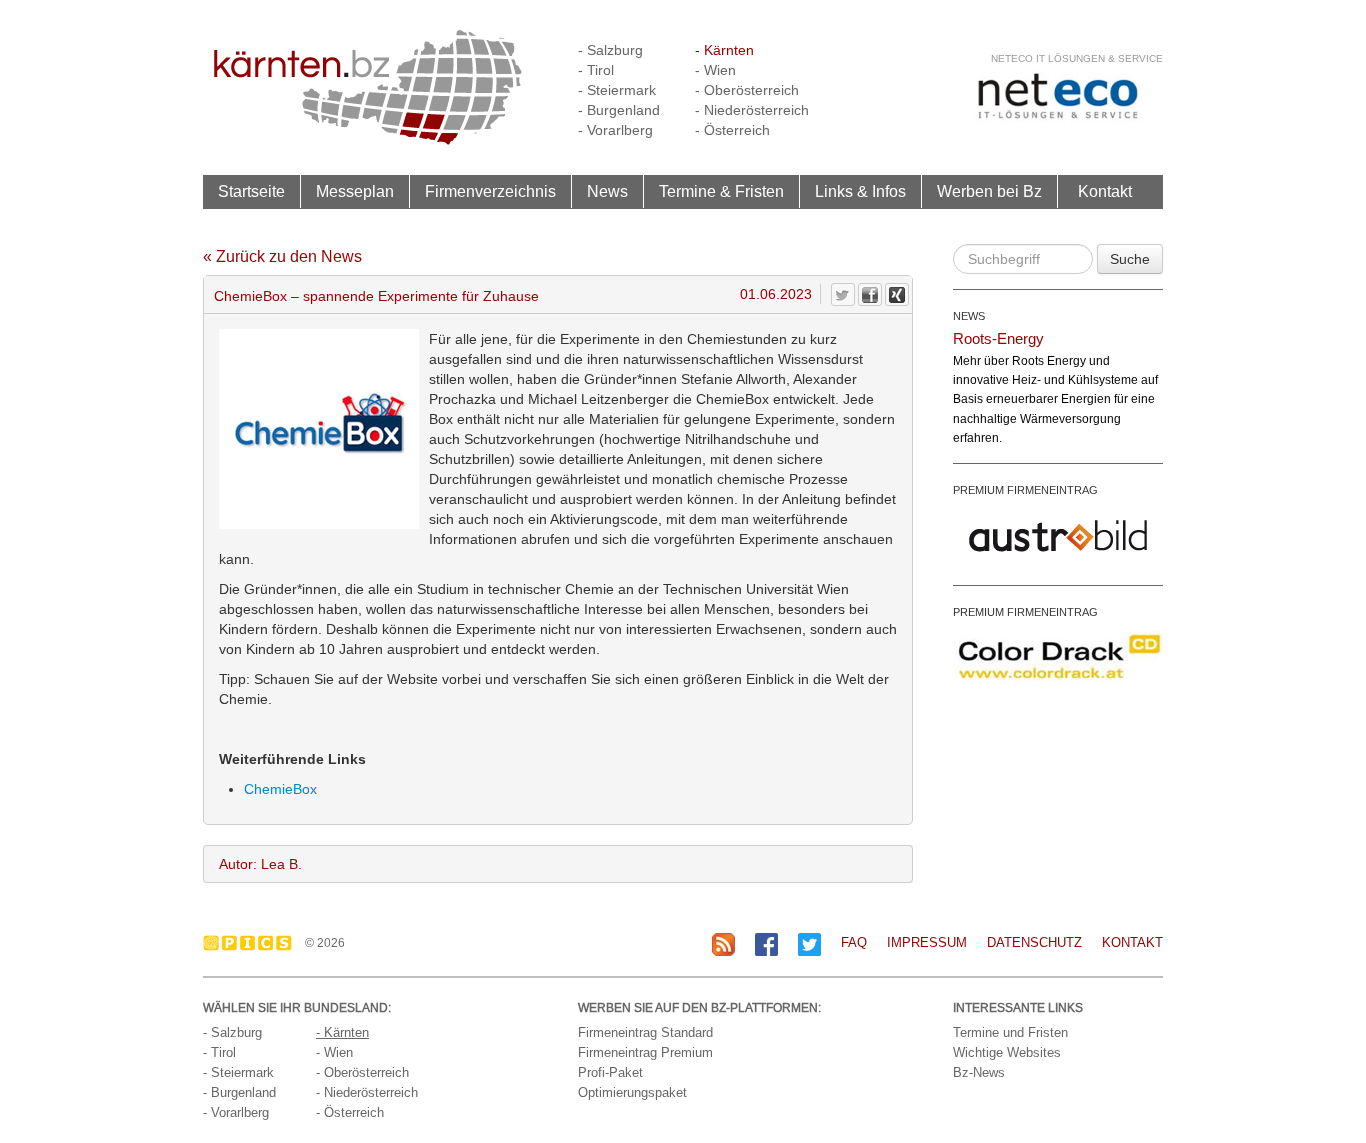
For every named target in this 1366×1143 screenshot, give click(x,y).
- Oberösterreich (747, 90)
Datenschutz (1034, 942)
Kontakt (1105, 191)
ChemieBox (280, 789)
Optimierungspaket (632, 1092)
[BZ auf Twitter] (809, 943)
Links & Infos (860, 191)
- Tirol (596, 70)
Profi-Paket (610, 1072)
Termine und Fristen (1010, 1032)
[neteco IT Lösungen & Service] (1058, 95)
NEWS (969, 316)
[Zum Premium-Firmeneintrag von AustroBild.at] (1058, 534)
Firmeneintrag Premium (645, 1052)
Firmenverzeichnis (490, 191)
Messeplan (355, 191)
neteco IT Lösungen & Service (1077, 58)
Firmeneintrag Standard (645, 1032)
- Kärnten (724, 50)
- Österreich (732, 130)
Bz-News (979, 1072)
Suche (1130, 259)
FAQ (854, 942)
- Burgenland (619, 110)
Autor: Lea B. (260, 864)
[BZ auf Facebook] (766, 943)
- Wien (715, 70)
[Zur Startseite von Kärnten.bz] (368, 86)
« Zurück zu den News (282, 256)
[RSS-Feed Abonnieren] (723, 943)
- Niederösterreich (752, 110)
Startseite (251, 191)
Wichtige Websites (1007, 1052)
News (607, 191)
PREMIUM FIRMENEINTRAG (1025, 490)
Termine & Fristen (721, 191)
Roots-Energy (998, 338)
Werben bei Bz (989, 191)
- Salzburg (610, 50)
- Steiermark (617, 90)
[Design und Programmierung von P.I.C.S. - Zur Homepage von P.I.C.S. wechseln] (252, 943)
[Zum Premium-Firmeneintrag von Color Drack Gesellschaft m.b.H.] (1058, 656)
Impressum (927, 942)
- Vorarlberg (615, 130)
